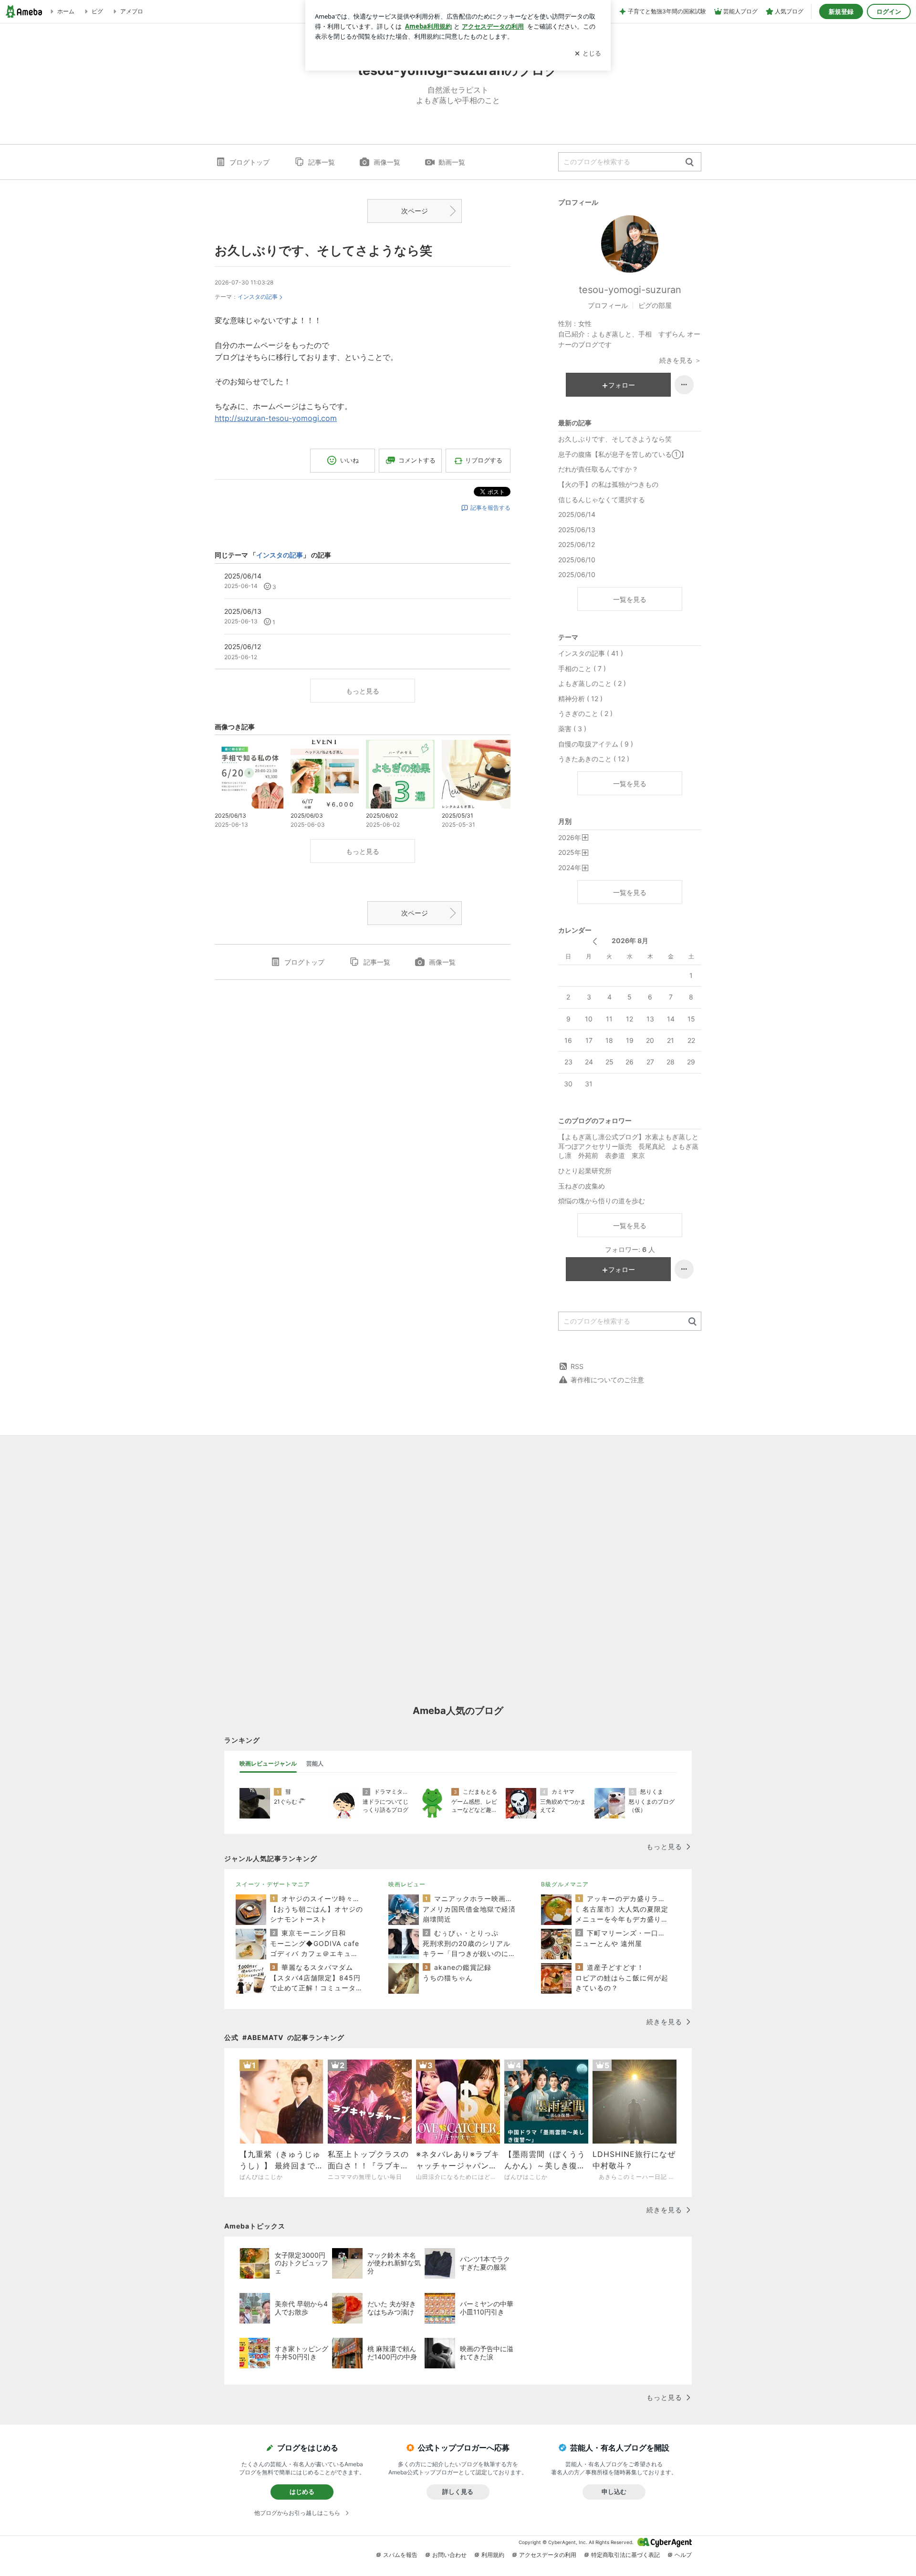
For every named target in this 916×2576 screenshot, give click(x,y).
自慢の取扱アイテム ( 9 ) (596, 744)
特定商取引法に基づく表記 (625, 2555)
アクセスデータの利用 (548, 2555)
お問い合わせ (449, 2555)
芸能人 (315, 1763)
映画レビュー (407, 1884)
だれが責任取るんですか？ (598, 469)
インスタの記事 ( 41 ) (591, 653)
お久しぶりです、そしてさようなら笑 (323, 250)
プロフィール (608, 305)
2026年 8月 (630, 941)
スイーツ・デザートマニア (273, 1884)
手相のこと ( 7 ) (582, 668)
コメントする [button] (417, 460)
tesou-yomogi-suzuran (630, 290)
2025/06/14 (577, 514)
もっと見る (363, 691)
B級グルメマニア (565, 1884)
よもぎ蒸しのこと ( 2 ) (592, 683)
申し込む (614, 2492)
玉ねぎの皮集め (582, 1186)
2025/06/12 (577, 544)
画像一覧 (387, 162)
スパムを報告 (400, 2555)
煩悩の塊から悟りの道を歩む (602, 1201)
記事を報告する (490, 508)
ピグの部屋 (655, 305)
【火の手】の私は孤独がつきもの (608, 484)
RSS (577, 1366)
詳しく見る (458, 2492)
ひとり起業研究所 (585, 1171)
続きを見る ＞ (680, 360)
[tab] (268, 1764)
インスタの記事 (258, 297)
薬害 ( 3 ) (572, 729)
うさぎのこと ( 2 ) (585, 713)
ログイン (889, 11)
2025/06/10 (577, 560)
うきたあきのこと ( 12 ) (594, 759)
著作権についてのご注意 (607, 1380)
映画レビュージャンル (268, 1763)
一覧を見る (630, 599)
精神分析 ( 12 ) (580, 699)
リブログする (484, 460)
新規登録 (841, 11)
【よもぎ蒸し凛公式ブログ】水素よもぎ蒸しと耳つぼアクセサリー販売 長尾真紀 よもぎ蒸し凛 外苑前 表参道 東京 (628, 1146)
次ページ (415, 211)
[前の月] (595, 941)
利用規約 (493, 2555)
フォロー (622, 385)
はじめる (302, 2492)
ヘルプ (683, 2555)
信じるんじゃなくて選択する (602, 499)
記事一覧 (322, 162)
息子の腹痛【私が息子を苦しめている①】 (623, 454)
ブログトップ (250, 162)
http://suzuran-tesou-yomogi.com (276, 418)
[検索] (690, 163)
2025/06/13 (577, 530)
